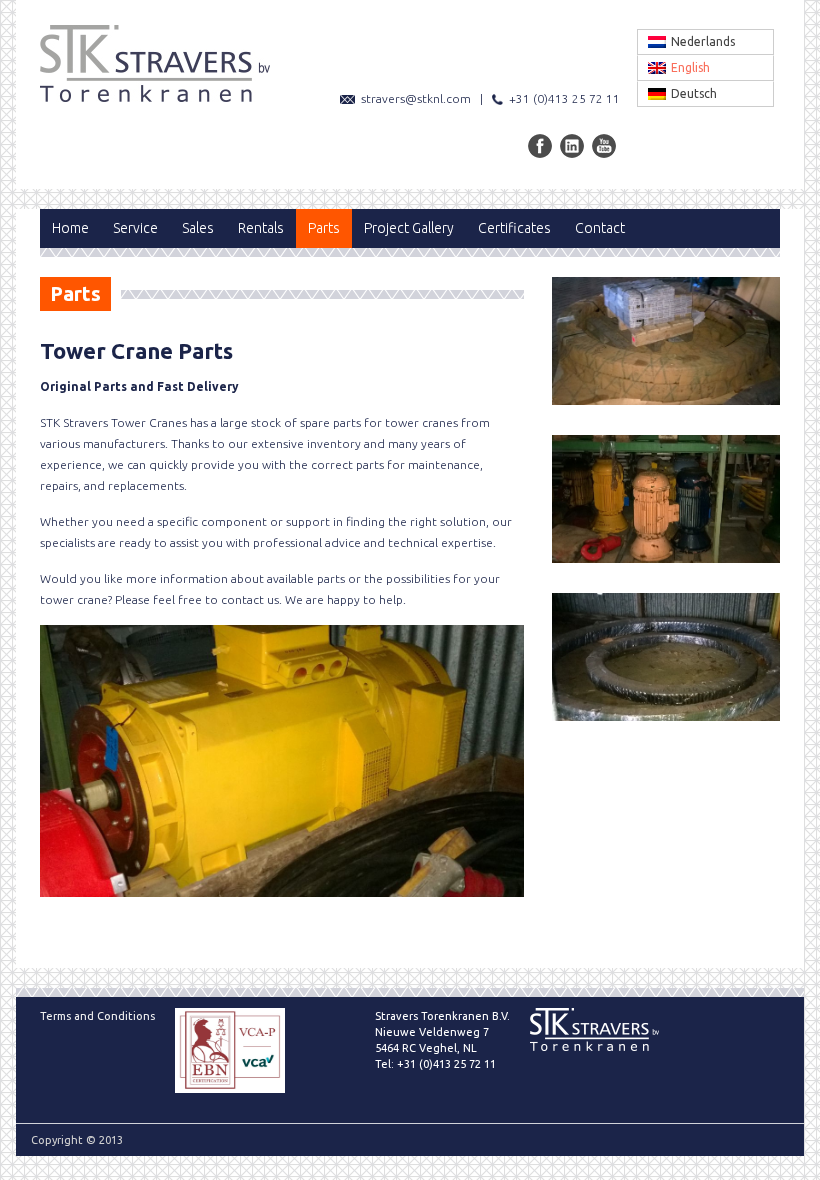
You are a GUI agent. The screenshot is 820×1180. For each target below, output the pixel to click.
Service (135, 228)
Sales (198, 228)
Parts (324, 228)
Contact (600, 228)
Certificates (514, 228)
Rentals (261, 228)
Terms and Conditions (97, 1016)
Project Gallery (409, 228)
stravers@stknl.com (416, 98)
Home (70, 228)
